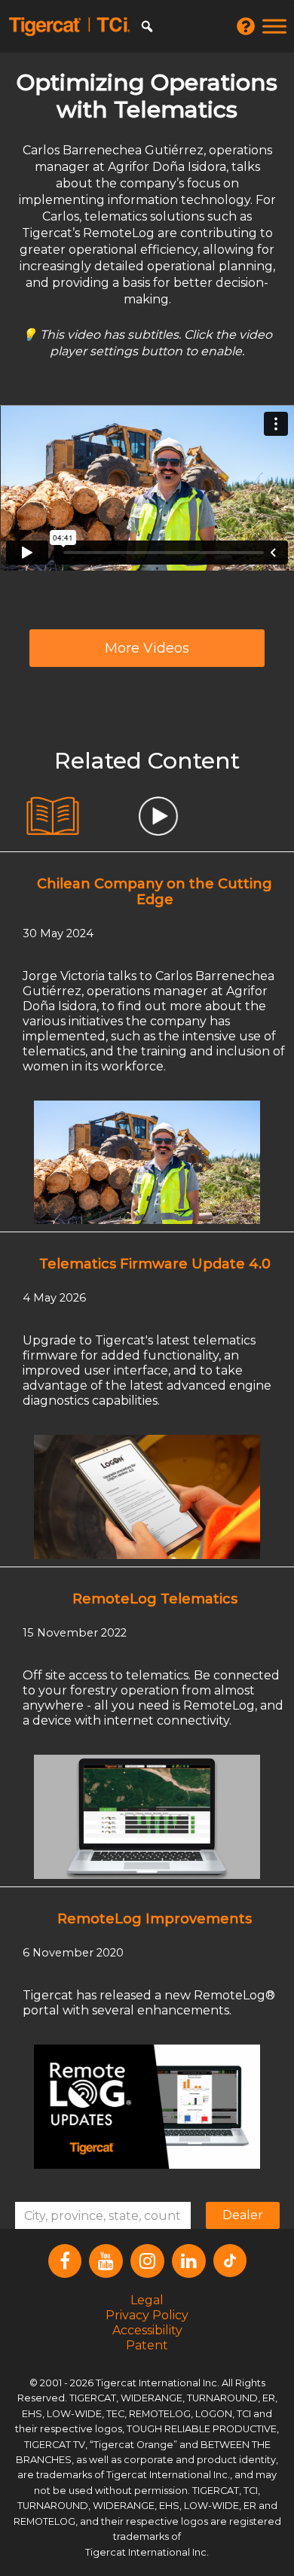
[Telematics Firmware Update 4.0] (147, 1496)
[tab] (53, 816)
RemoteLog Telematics (155, 1599)
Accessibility (147, 2330)
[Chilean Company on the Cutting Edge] (147, 1162)
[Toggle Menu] (274, 26)
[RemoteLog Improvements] (147, 2106)
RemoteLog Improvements (155, 1919)
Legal (147, 2300)
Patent (147, 2345)
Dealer (243, 2215)
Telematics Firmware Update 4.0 (155, 1264)
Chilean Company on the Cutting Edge (155, 892)
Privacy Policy (147, 2315)
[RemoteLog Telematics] (147, 1816)
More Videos (147, 648)
